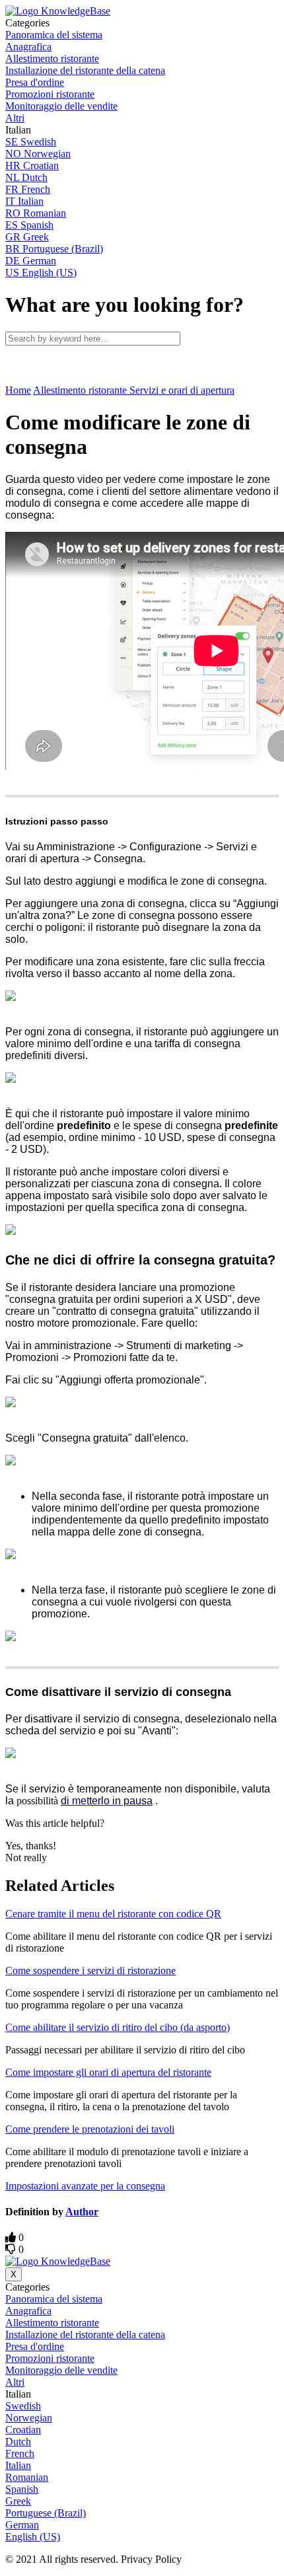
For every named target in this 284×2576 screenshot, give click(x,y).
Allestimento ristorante (81, 390)
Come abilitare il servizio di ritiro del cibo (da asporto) (118, 2027)
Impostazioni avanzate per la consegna (85, 2186)
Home (18, 390)
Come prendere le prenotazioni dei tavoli (90, 2129)
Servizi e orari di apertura (182, 390)
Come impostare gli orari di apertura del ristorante (108, 2072)
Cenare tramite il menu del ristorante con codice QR (113, 1914)
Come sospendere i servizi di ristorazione (90, 1970)
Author (82, 2212)
